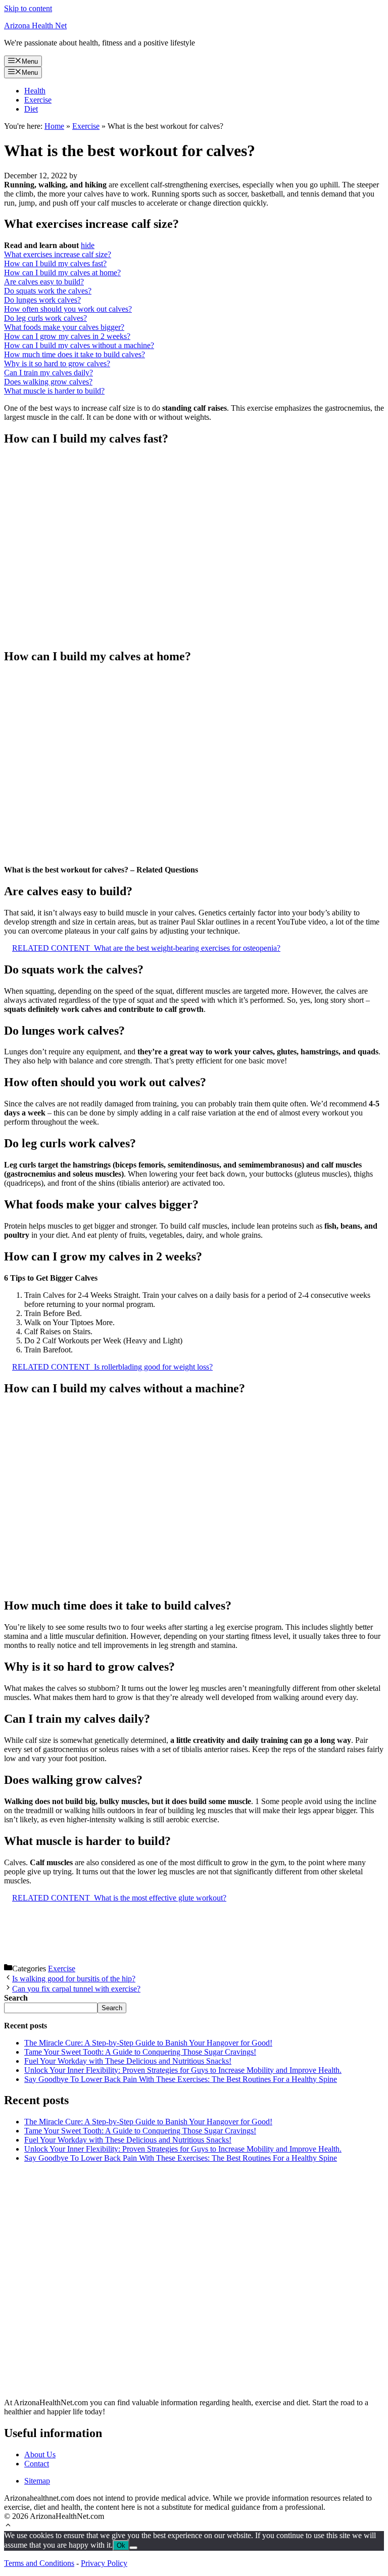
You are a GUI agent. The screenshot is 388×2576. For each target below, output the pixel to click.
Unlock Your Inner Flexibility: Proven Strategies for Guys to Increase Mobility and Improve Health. (183, 2070)
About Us (40, 2455)
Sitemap (37, 2481)
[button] (8, 2526)
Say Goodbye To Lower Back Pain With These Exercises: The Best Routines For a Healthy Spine (181, 2079)
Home (54, 126)
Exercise (38, 100)
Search (112, 2008)
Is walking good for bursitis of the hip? (74, 1979)
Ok (121, 2545)
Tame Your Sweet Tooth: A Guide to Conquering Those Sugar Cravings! (140, 2052)
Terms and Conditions (39, 2563)
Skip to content (28, 8)
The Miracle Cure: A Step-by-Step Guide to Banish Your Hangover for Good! (148, 2043)
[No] (133, 2548)
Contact (37, 2464)
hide (88, 245)
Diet (31, 109)
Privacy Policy (104, 2563)
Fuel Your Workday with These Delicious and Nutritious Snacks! (128, 2061)
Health (35, 91)
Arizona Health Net (35, 26)
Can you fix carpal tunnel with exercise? (76, 1989)
